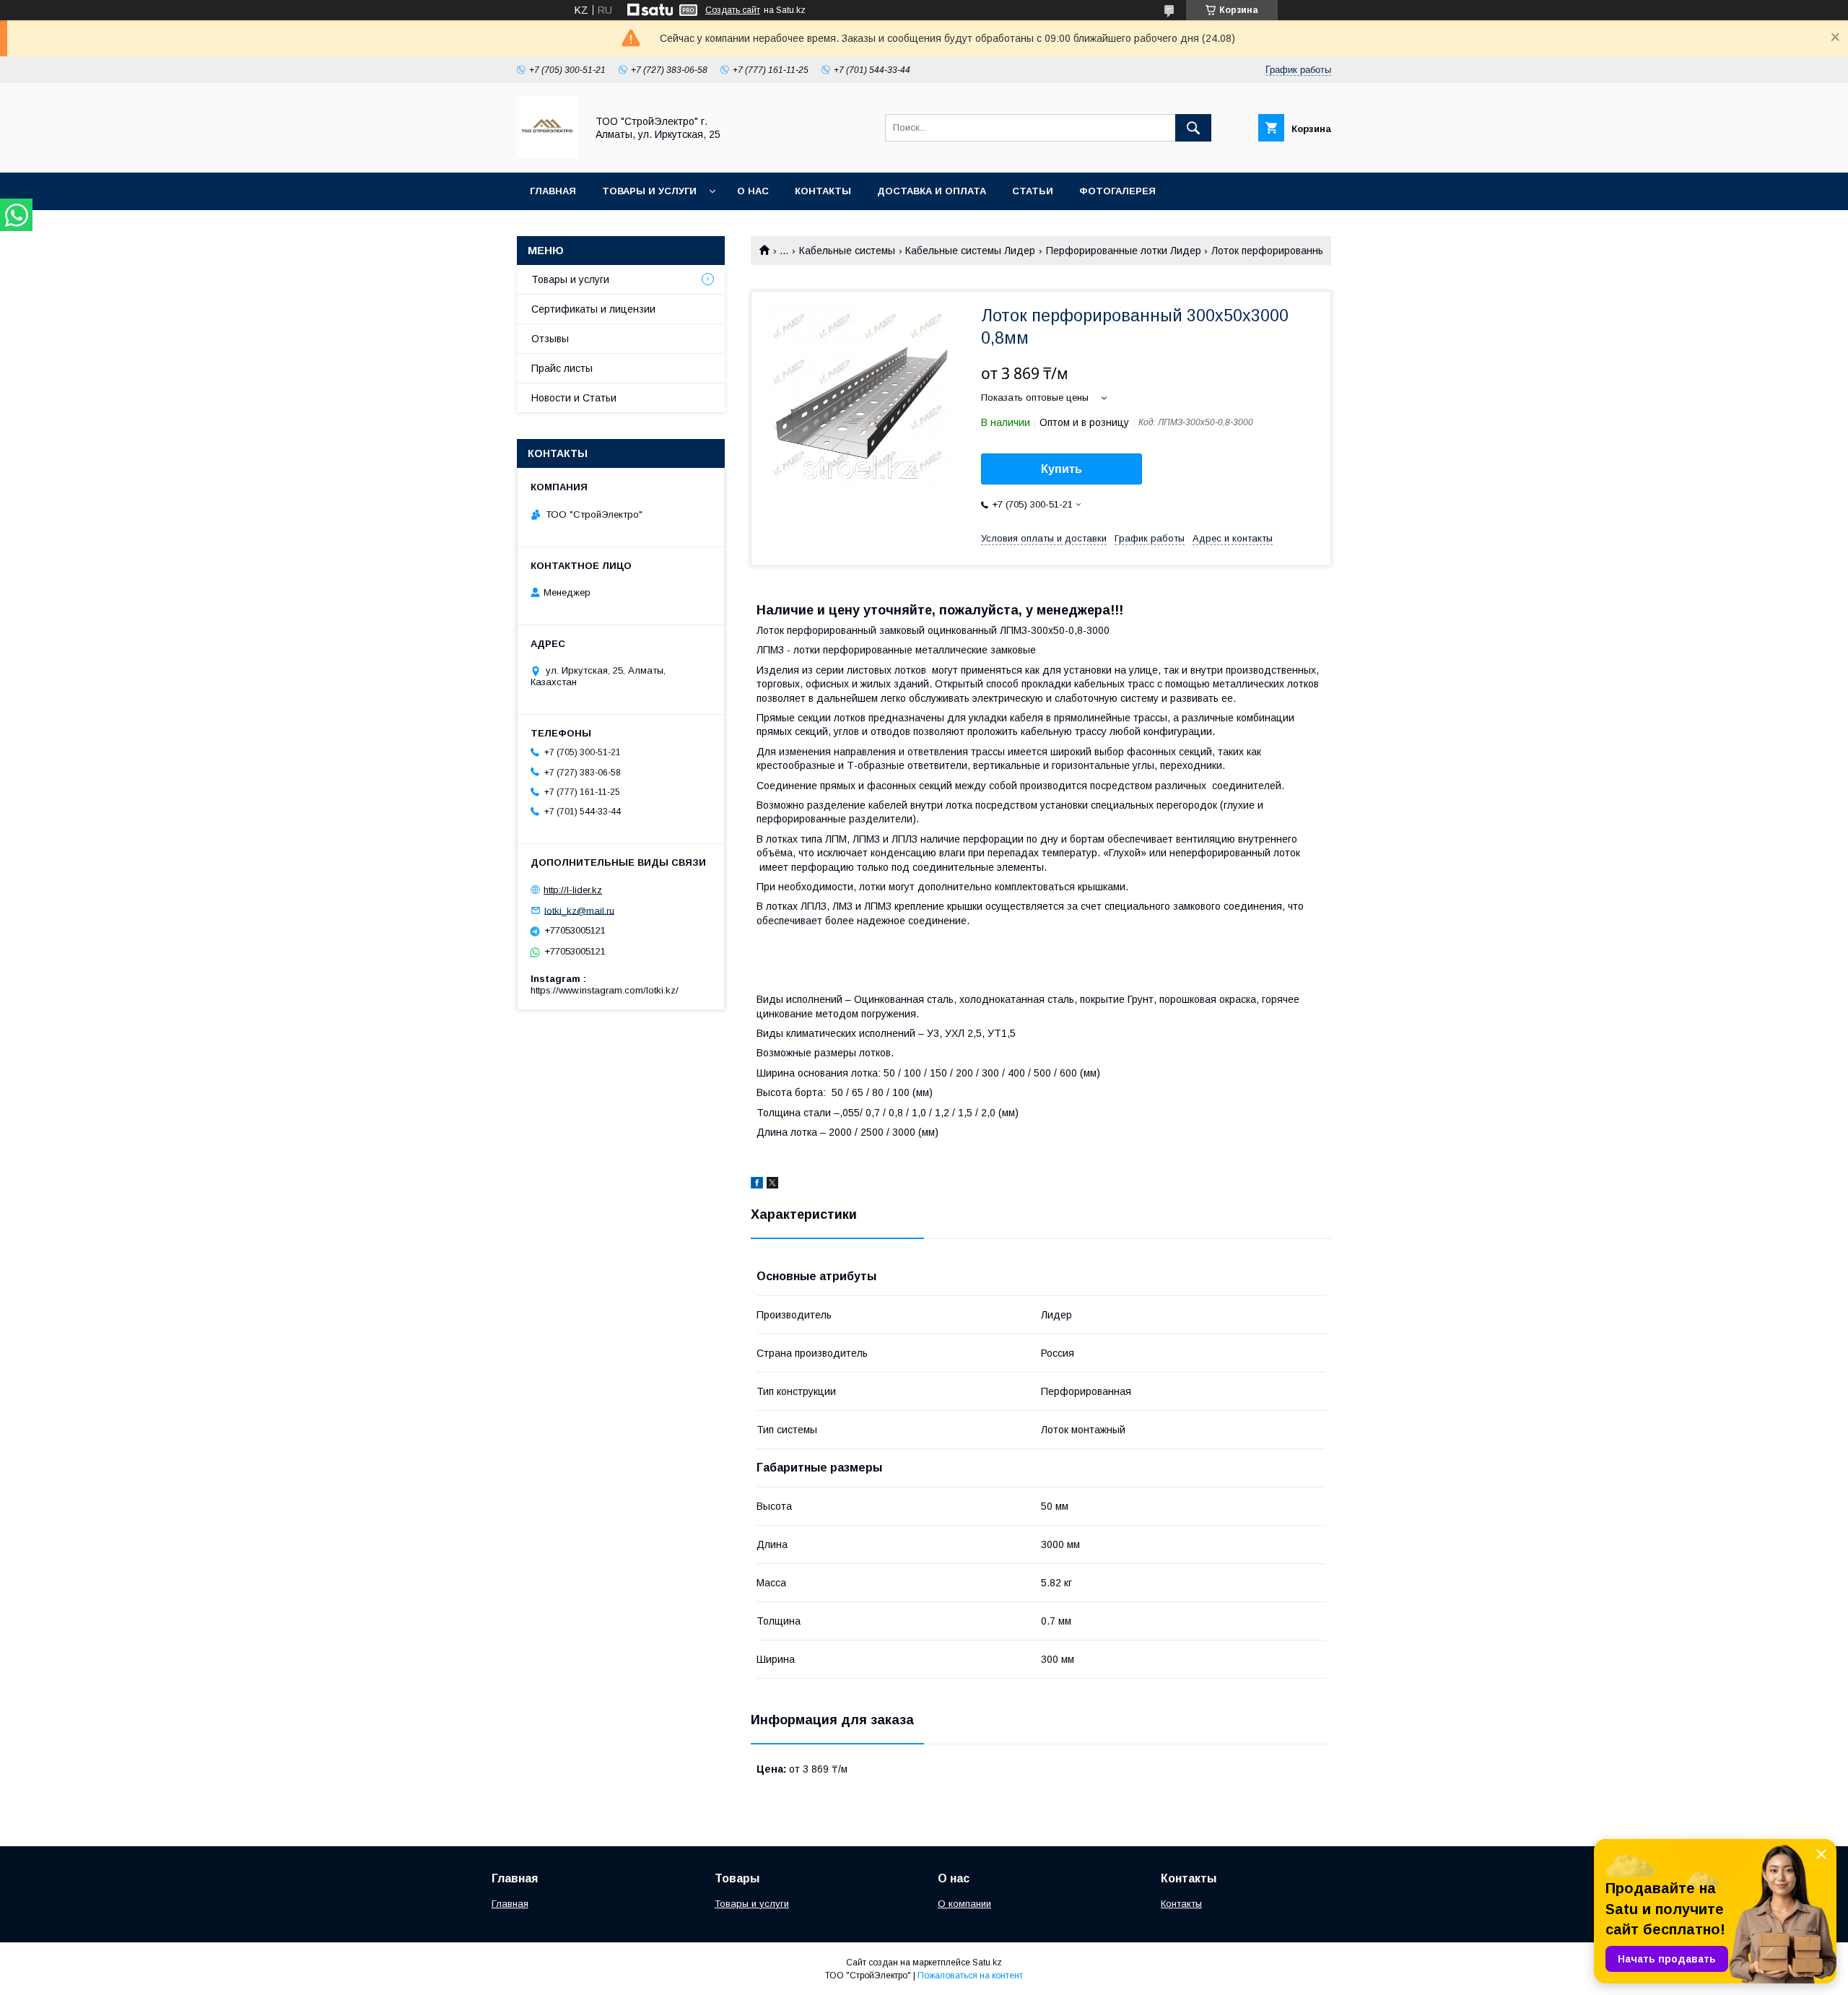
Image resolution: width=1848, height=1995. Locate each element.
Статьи (1033, 191)
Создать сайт (733, 10)
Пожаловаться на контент (970, 1976)
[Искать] (1193, 128)
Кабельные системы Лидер (970, 251)
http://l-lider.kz (573, 890)
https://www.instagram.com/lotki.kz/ (605, 990)
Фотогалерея (1117, 191)
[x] (772, 1185)
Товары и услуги (649, 191)
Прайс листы (562, 368)
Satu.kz (987, 1963)
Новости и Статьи (574, 398)
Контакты (823, 191)
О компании (964, 1904)
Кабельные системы (847, 251)
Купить (1062, 469)
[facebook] (757, 1185)
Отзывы (550, 339)
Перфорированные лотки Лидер (1124, 251)
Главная (553, 191)
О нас (753, 191)
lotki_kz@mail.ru (579, 910)
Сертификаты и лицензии (593, 309)
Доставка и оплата (932, 191)
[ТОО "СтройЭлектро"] (548, 154)
